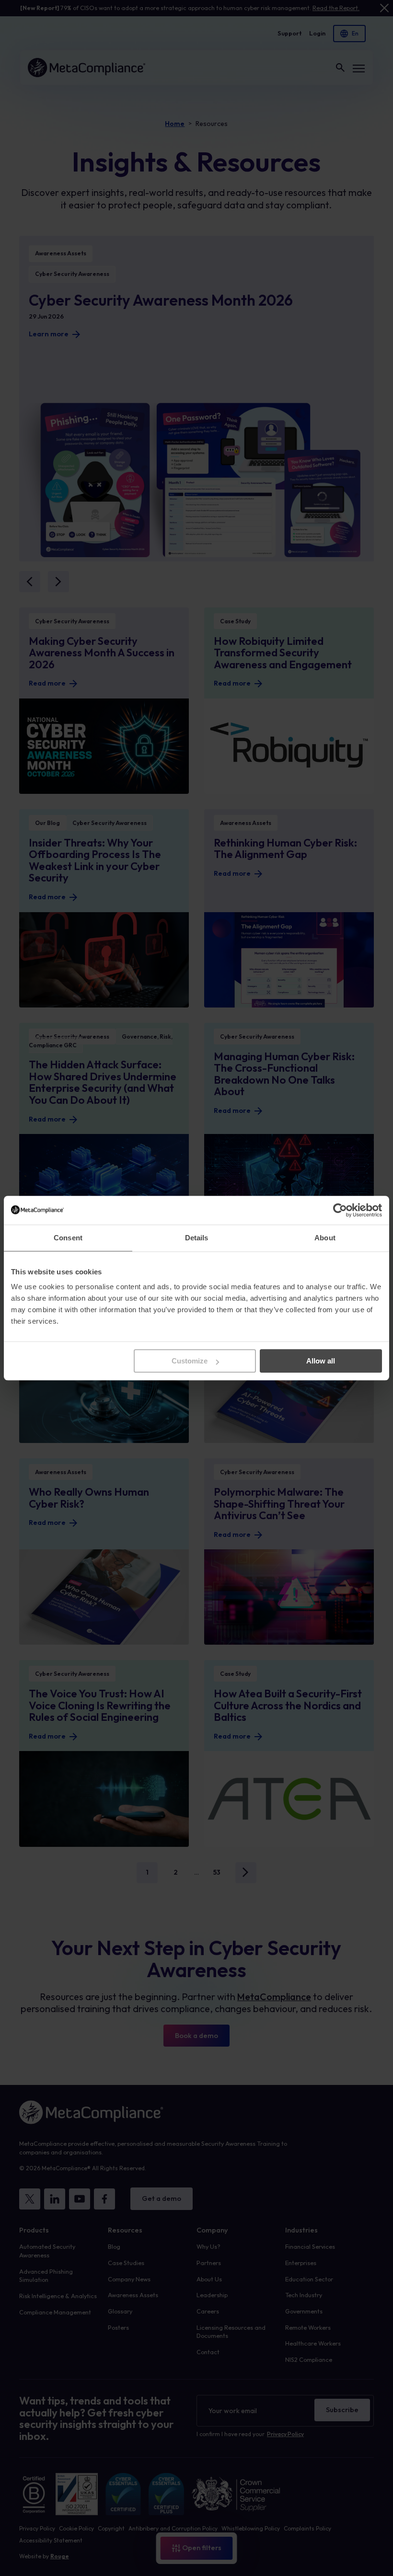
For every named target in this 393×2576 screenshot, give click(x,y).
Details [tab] (197, 1238)
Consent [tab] (68, 1238)
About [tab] (325, 1238)
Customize (190, 1361)
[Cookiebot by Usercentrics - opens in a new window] (340, 1210)
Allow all (321, 1361)
